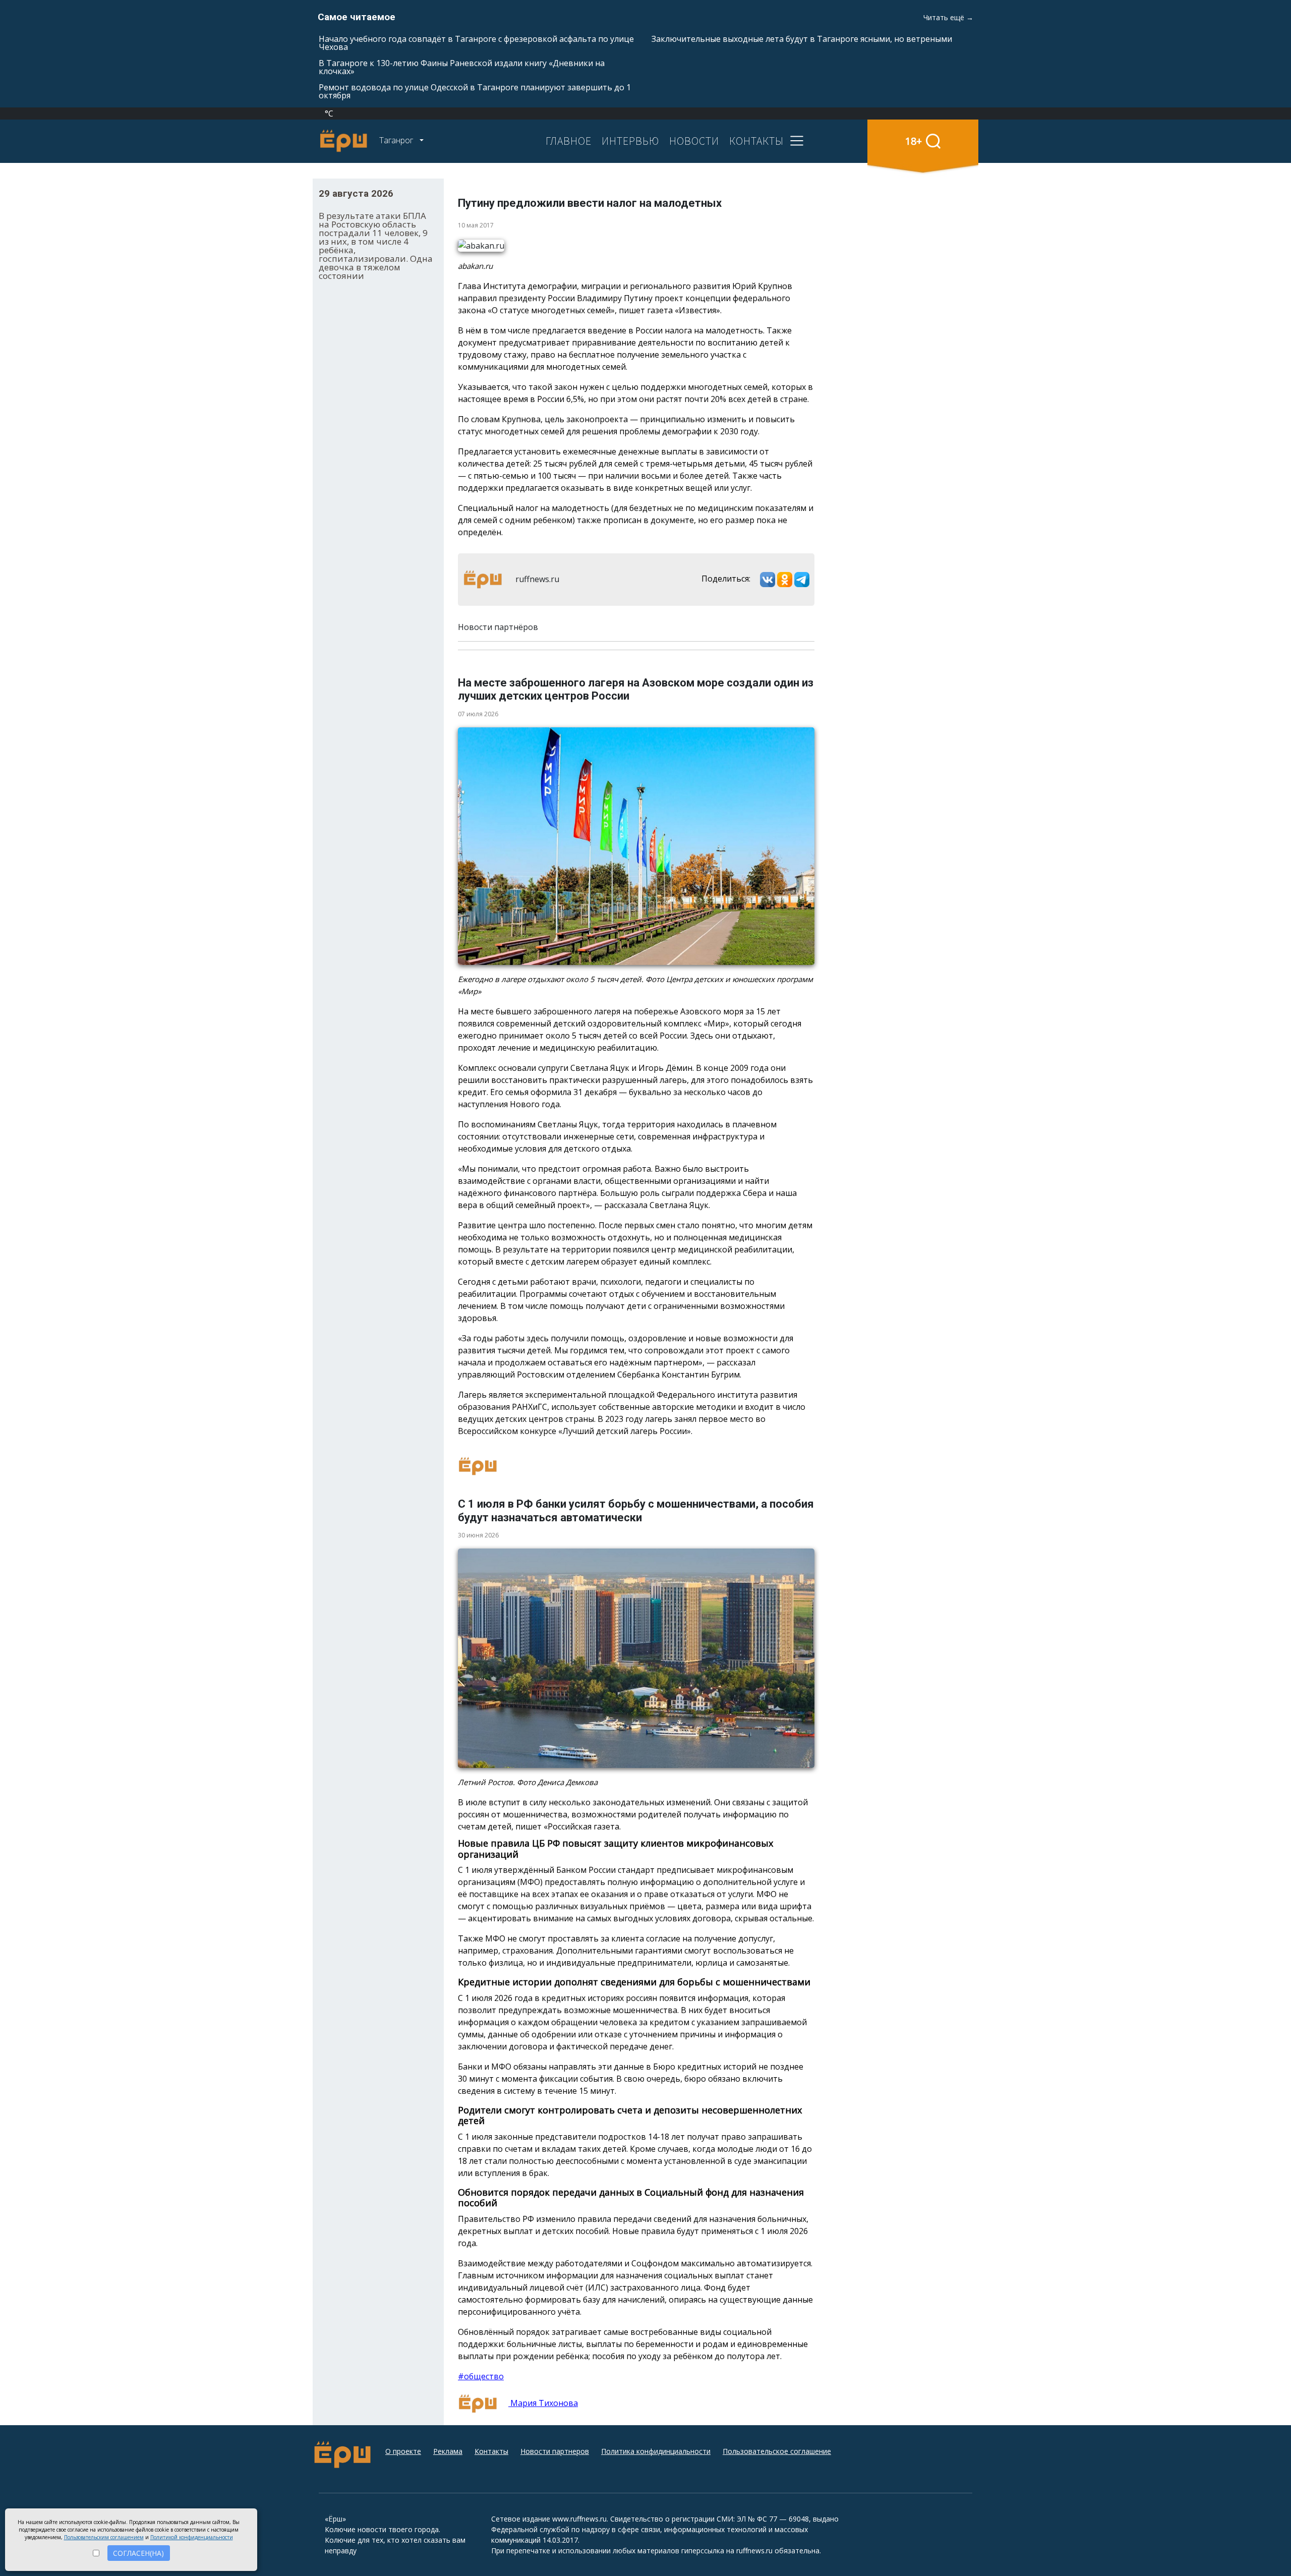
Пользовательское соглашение (777, 2451)
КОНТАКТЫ (756, 141)
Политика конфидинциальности (656, 2451)
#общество (481, 2376)
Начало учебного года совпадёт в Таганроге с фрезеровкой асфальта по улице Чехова (476, 43)
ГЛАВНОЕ (569, 141)
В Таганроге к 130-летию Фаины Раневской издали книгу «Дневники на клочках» (462, 67)
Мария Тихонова (543, 2403)
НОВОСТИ (694, 141)
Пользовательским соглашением (104, 2537)
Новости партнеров (555, 2451)
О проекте (403, 2451)
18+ (914, 141)
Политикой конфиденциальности (192, 2537)
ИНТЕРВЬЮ (630, 141)
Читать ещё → (948, 17)
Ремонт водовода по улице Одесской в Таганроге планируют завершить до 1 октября (475, 91)
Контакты (491, 2451)
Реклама (448, 2451)
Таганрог (397, 140)
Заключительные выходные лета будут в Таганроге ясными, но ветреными (802, 39)
